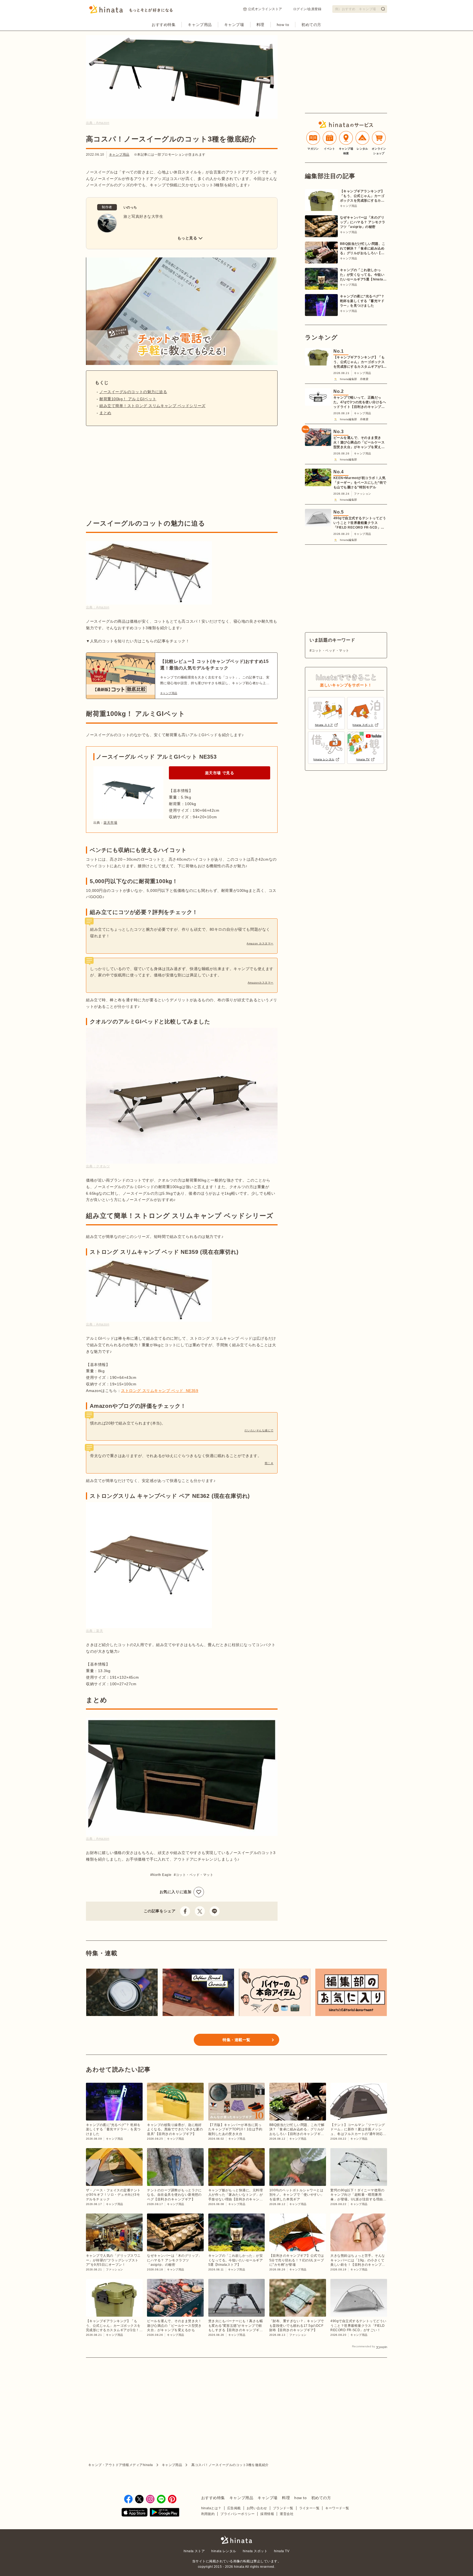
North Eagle (162, 1875)
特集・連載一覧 (236, 2040)
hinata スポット (255, 2551)
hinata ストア (194, 2551)
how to (283, 25)
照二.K (269, 1463)
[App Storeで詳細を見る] (135, 2513)
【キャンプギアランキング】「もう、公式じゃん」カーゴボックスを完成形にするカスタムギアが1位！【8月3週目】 (362, 196)
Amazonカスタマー (261, 983)
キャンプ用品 (200, 25)
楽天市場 (110, 823)
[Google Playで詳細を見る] (165, 2513)
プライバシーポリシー (237, 2514)
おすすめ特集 (164, 25)
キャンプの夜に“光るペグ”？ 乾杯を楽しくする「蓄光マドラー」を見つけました (362, 301)
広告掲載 (234, 2508)
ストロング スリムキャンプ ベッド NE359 (160, 1391)
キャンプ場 (234, 25)
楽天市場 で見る (220, 773)
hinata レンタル (224, 2551)
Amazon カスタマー (260, 943)
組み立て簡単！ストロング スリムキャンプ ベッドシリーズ (152, 406)
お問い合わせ (257, 2508)
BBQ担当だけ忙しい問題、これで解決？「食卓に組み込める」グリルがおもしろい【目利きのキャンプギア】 (363, 249)
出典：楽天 (94, 1631)
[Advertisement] (132, 472)
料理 (260, 25)
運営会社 (287, 2514)
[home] (236, 2541)
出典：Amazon (98, 123)
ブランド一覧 (283, 2508)
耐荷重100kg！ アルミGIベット (128, 399)
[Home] (131, 11)
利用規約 (208, 2514)
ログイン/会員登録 (307, 9)
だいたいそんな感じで (259, 1430)
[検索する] (383, 9)
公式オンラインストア (265, 9)
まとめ (105, 413)
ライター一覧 (309, 2508)
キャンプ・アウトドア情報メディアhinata (121, 2465)
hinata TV (282, 2551)
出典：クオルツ (98, 1166)
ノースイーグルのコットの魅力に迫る (133, 392)
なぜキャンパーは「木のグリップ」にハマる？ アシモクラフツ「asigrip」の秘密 (363, 222)
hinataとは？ (211, 2508)
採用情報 (267, 2514)
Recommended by (364, 2346)
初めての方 (311, 25)
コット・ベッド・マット (194, 1875)
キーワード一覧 (337, 2508)
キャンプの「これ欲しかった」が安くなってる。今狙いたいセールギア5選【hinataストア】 (363, 275)
